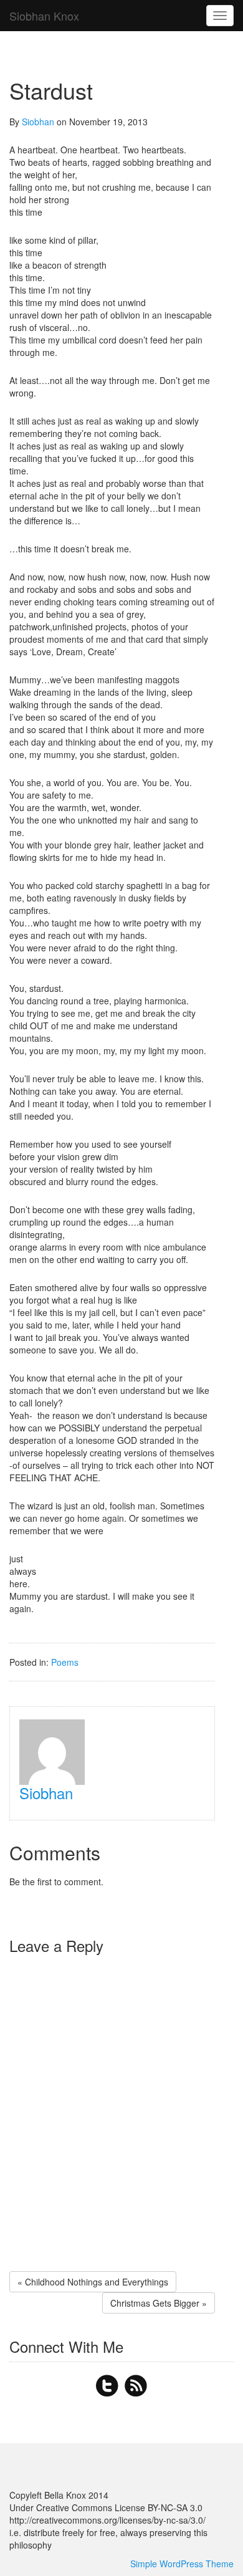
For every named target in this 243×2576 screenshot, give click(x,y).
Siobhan (38, 122)
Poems (65, 1662)
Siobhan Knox (44, 16)
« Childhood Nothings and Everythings (93, 2282)
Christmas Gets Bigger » (159, 2303)
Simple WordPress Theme (182, 2564)
